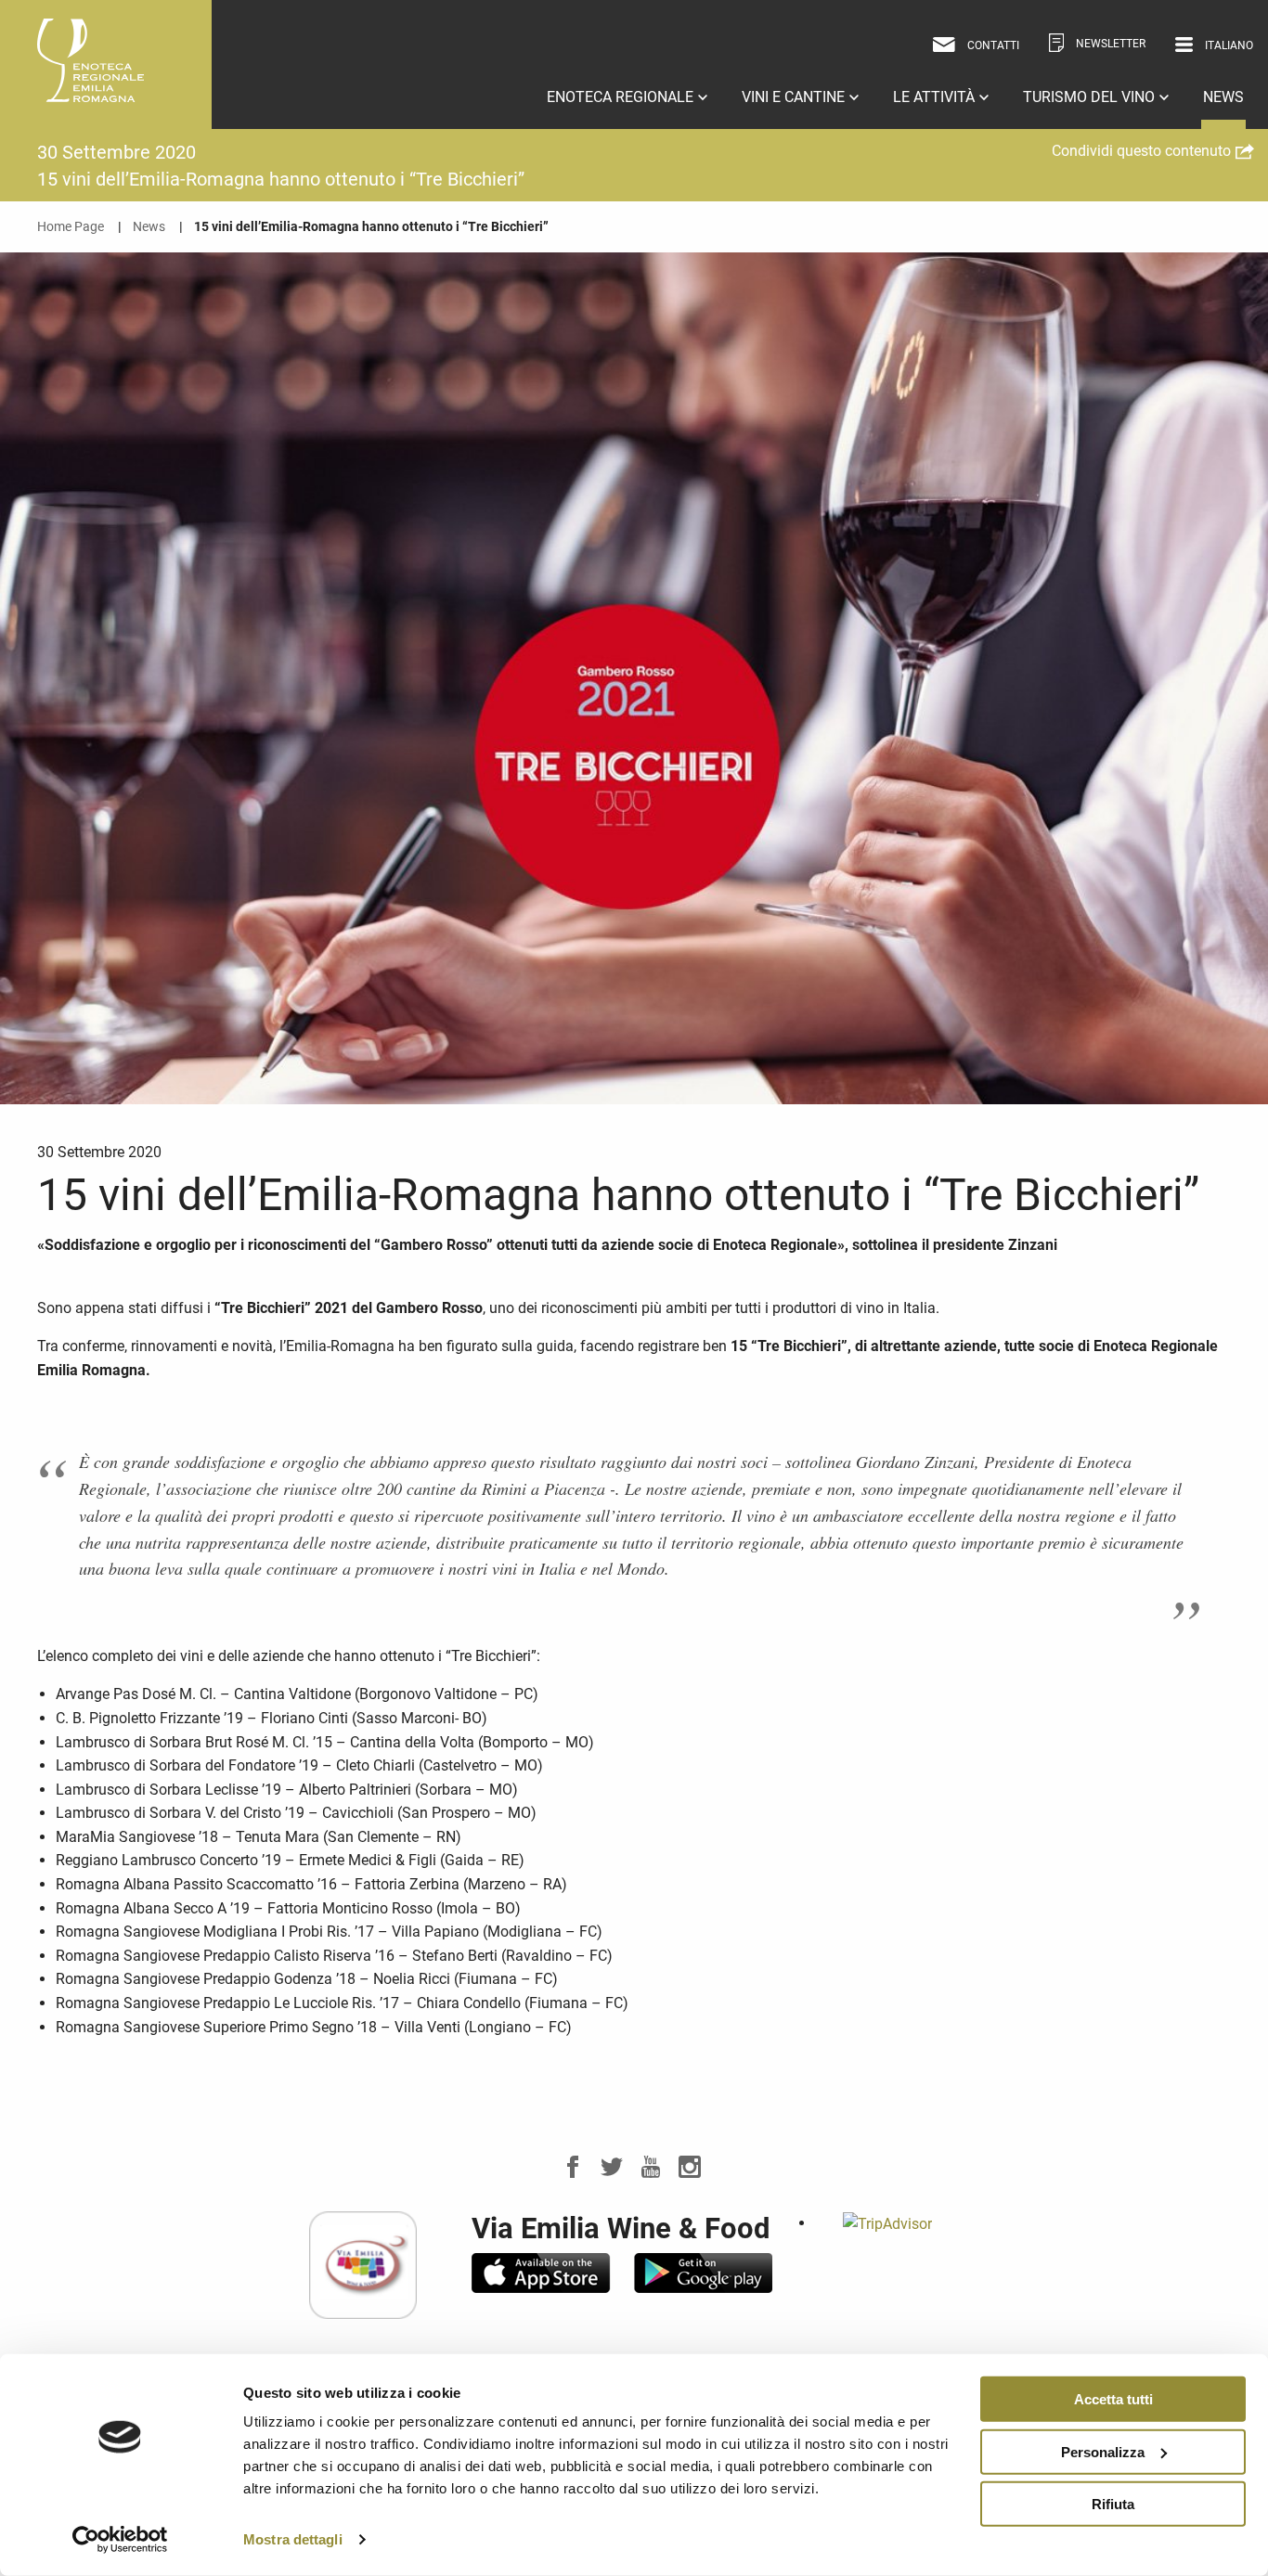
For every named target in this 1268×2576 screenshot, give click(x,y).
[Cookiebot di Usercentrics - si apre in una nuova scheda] (120, 2540)
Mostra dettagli (293, 2539)
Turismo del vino (1091, 97)
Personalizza (1103, 2451)
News (1223, 97)
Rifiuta (1113, 2504)
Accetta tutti (1113, 2399)
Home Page (71, 226)
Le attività (936, 97)
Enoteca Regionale (622, 97)
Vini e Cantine (795, 97)
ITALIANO (1209, 74)
